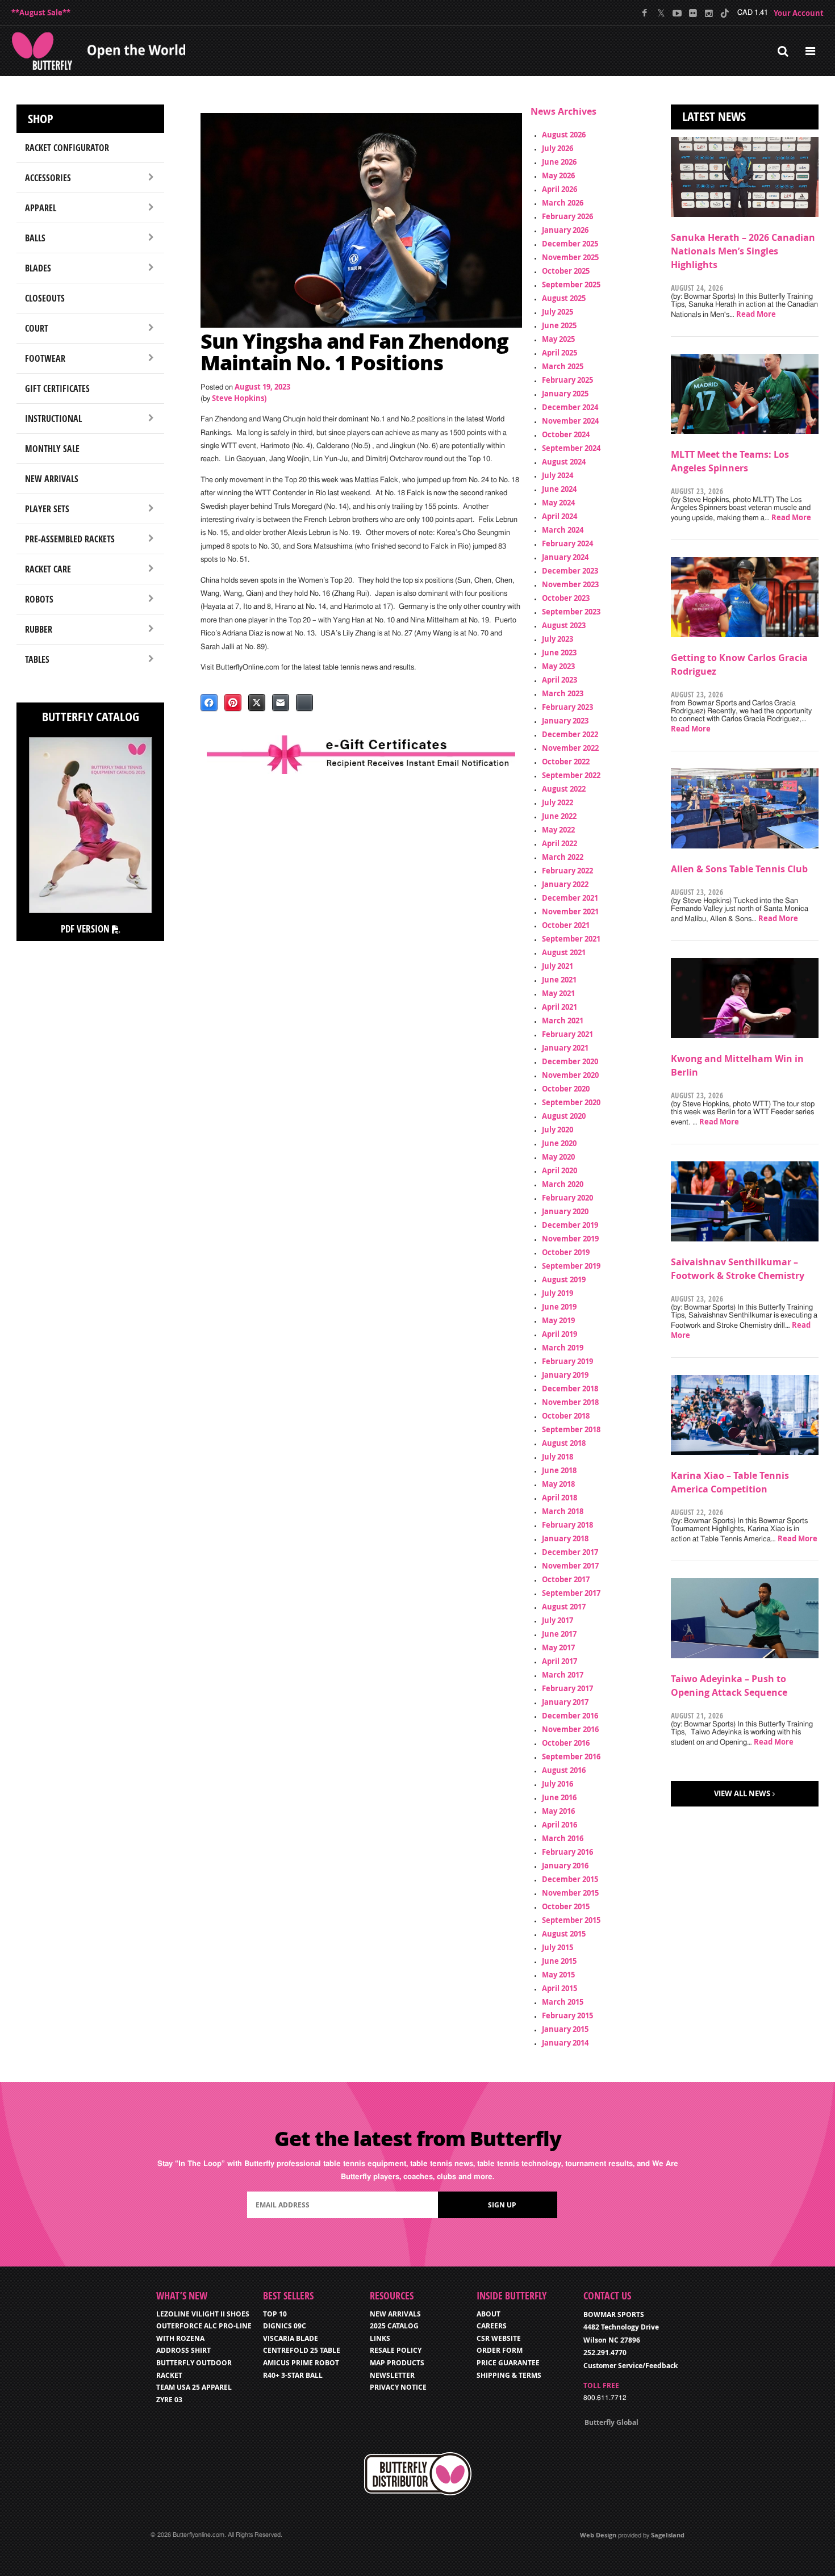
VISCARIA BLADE (291, 2338)
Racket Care (48, 569)
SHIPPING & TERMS (509, 2375)
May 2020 (558, 1157)
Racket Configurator (67, 148)
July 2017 (558, 1620)
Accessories (48, 178)
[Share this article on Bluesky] (304, 702)
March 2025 (563, 366)
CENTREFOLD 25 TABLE (302, 2350)
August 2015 (564, 1934)
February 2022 (567, 871)
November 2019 (570, 1239)
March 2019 (563, 1348)
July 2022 (558, 802)
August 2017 (564, 1607)
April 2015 (560, 1988)
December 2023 (570, 571)
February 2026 (567, 216)
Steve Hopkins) (239, 398)
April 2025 (560, 353)
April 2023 (560, 680)
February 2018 (567, 1525)
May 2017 (558, 1647)
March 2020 (563, 1184)
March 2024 (563, 530)
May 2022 (558, 830)
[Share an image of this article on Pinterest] (233, 702)
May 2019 (558, 1320)
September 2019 (571, 1266)
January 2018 (565, 1538)
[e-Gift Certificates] (361, 754)
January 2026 (565, 230)
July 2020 (558, 1130)
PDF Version (86, 929)
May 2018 (558, 1484)
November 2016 (570, 1729)
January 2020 (565, 1211)
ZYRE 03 (169, 2400)
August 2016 (564, 1770)
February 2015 (567, 2015)
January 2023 (565, 721)
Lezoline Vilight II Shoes (203, 2314)
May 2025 (558, 339)
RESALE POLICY (396, 2350)
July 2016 (558, 1784)
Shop (41, 119)
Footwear (45, 358)
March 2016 (563, 1838)
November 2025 (570, 257)
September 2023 (571, 612)
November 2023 (570, 584)
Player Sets (47, 509)
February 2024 (567, 543)
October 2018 (566, 1416)
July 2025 (558, 312)
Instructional (53, 419)
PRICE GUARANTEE (508, 2363)
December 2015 (570, 1879)
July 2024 (558, 475)
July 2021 (558, 966)
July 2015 (558, 1947)
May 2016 (558, 1811)
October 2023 (566, 598)
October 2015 (566, 1906)
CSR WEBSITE (499, 2338)
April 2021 (560, 1007)
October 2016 (566, 1743)
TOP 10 (275, 2314)
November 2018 (570, 1402)
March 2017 (563, 1675)
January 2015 (565, 2029)
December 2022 (570, 734)
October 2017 (566, 1579)
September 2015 (571, 1920)
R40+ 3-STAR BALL (293, 2375)
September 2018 (571, 1429)
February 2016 (567, 1852)
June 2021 (559, 980)
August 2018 (564, 1443)
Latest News (714, 116)
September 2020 (571, 1102)
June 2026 (559, 162)
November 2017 (570, 1566)
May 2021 (558, 993)
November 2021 (570, 911)
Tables (37, 659)
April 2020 (560, 1170)
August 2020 (564, 1116)
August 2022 (564, 789)
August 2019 (564, 1279)
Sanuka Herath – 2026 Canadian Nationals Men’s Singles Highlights (743, 251)
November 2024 (570, 421)
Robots (39, 599)
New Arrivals (52, 479)
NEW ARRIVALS (395, 2314)
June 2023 (559, 653)
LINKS (380, 2338)
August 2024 (564, 462)
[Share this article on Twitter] (257, 702)
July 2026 (558, 148)
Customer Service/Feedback (631, 2366)
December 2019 (570, 1225)
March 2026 (563, 203)
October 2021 (566, 925)
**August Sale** (41, 12)
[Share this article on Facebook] (209, 702)
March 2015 (563, 2002)
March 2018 (563, 1511)
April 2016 (560, 1825)
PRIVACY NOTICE (398, 2387)
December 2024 (570, 407)
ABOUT (489, 2314)
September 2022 (571, 775)
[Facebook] (645, 13)
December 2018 (570, 1389)
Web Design (598, 2535)
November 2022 (570, 748)
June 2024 (559, 489)
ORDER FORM (500, 2350)
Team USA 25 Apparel (194, 2387)
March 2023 (563, 693)
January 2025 (565, 394)
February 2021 (567, 1034)
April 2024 (560, 516)
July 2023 (558, 639)
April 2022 (560, 843)
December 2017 (570, 1552)
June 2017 (559, 1634)
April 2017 (560, 1661)
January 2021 (565, 1048)
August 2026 (564, 135)
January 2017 (565, 1702)
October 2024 (566, 434)
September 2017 (571, 1593)
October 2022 (566, 762)
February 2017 (567, 1688)
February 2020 (567, 1198)
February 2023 (567, 707)
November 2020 (570, 1075)
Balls (35, 238)
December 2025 (570, 244)
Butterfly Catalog (91, 717)
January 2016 (565, 1866)
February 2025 (567, 380)
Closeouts (45, 298)
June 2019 (559, 1307)
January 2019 (565, 1375)
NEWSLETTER (392, 2375)
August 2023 (564, 625)
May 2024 (558, 503)
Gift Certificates (57, 388)
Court (37, 328)
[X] (661, 13)
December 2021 (570, 898)
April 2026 (560, 189)
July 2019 (558, 1293)
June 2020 (559, 1143)
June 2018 (559, 1470)
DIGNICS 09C (285, 2326)
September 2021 (571, 939)
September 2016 (571, 1757)
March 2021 (563, 1021)
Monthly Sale (52, 449)
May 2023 (558, 666)
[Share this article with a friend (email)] (281, 702)
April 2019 (560, 1334)
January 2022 (565, 884)
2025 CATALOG (394, 2326)
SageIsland (668, 2535)
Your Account (799, 13)
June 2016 (559, 1797)
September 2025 (571, 285)
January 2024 (565, 557)
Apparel (41, 208)
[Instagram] (709, 13)
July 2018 (558, 1457)
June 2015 (559, 1961)
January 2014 (565, 2043)
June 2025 (559, 325)
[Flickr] (693, 13)
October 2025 (566, 271)
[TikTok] (725, 13)
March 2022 (563, 857)
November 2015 (570, 1893)
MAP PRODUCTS (397, 2363)
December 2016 (570, 1716)
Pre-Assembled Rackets (70, 539)
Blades (38, 268)
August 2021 (564, 952)
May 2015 (558, 1975)
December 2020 (570, 1061)
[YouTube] (677, 13)
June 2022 (559, 816)
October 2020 (566, 1089)
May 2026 (558, 175)
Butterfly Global (611, 2422)
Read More (756, 314)
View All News (742, 1793)
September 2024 (571, 448)
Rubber (39, 629)
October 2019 (566, 1252)
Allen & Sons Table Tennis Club (739, 869)
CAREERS (492, 2326)
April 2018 (560, 1498)
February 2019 (567, 1361)
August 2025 (564, 298)
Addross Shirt (183, 2350)
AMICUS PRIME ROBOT (301, 2363)
